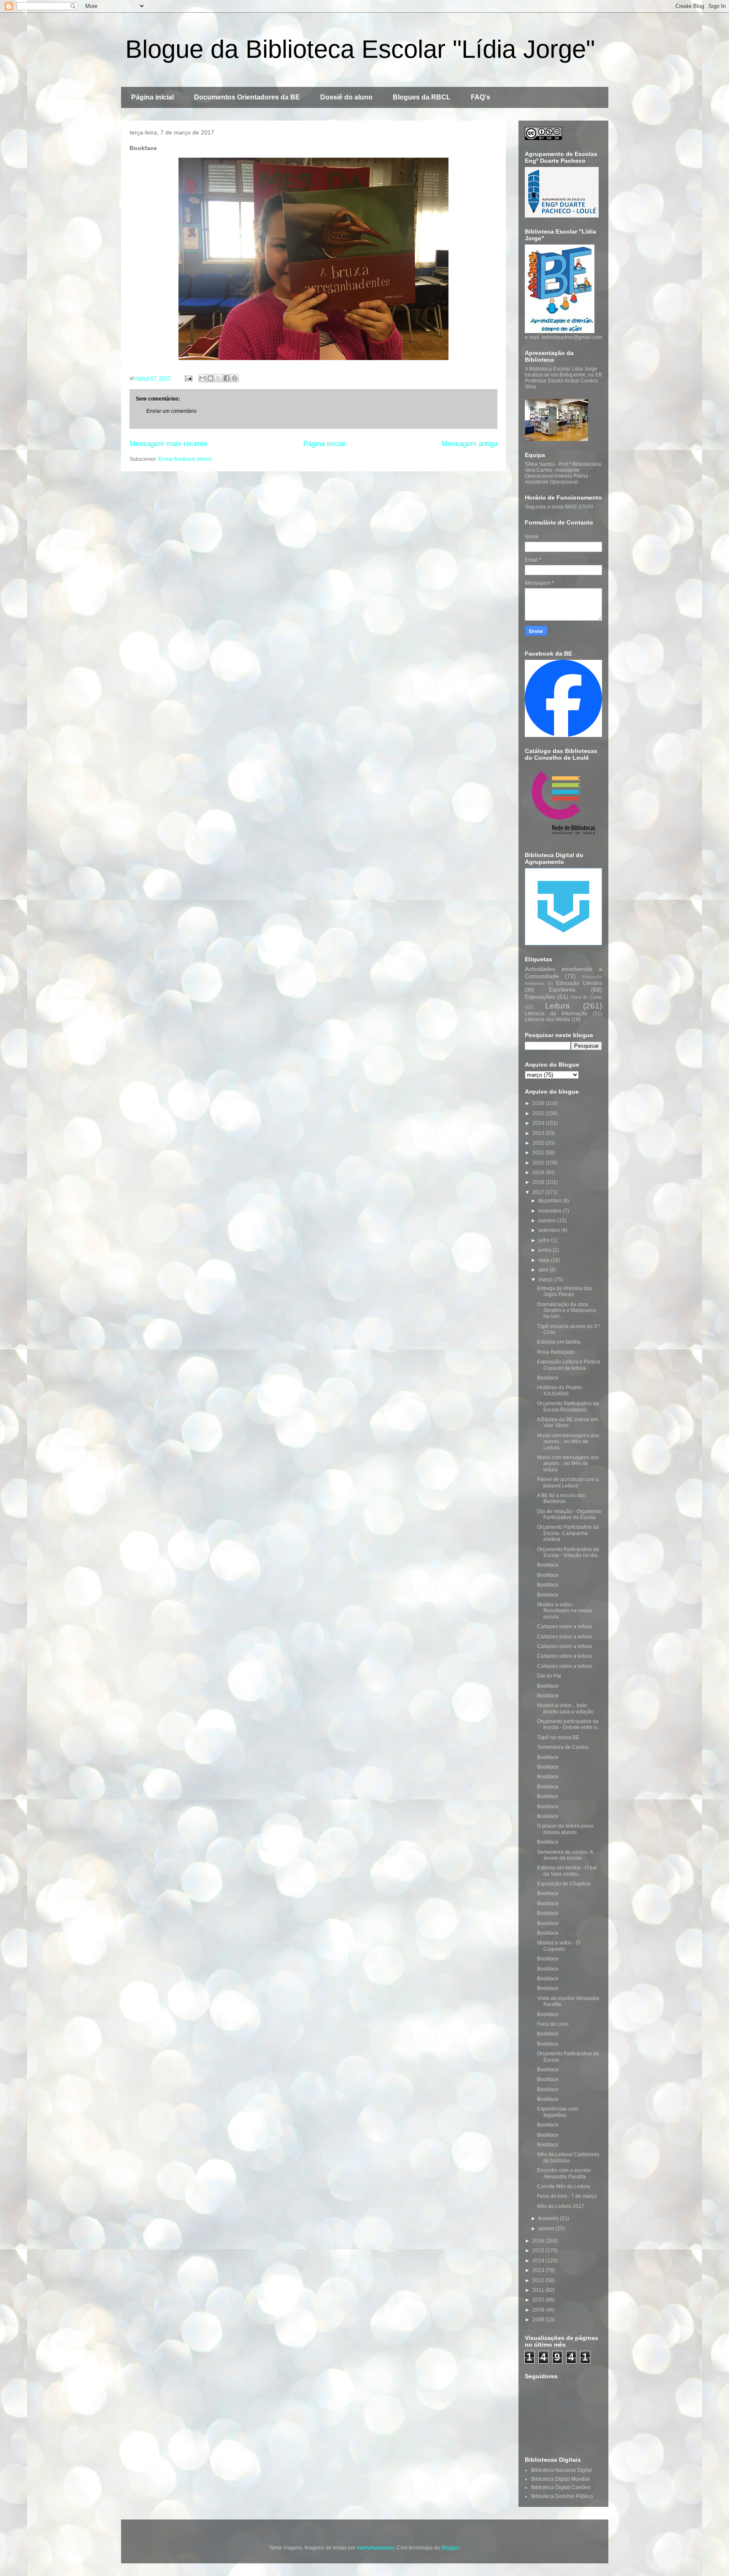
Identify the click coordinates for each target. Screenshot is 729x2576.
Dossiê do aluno (346, 97)
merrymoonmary (375, 2548)
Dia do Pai (549, 1676)
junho (545, 1250)
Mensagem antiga (470, 444)
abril (544, 1270)
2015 (539, 2251)
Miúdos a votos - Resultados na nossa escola (564, 1611)
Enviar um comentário (171, 411)
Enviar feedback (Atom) (185, 459)
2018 (539, 1182)
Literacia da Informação (556, 1014)
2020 (539, 1163)
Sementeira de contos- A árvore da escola (565, 1855)
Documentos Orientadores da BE (247, 97)
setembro (550, 1230)
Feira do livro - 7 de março (567, 2196)
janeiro (547, 2229)
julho (545, 1240)
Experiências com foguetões (558, 2112)
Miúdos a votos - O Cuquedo (558, 1946)
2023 (539, 1133)
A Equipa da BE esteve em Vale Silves (567, 1422)
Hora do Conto (586, 997)
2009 (539, 2310)
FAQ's (481, 97)
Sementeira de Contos (563, 1747)
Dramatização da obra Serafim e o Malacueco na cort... (567, 1311)
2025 (539, 1113)
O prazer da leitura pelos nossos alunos (565, 1829)
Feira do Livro (553, 2024)
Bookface (548, 1378)
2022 (539, 1143)
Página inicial (153, 97)
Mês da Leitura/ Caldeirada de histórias (568, 2157)
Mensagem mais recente (168, 444)
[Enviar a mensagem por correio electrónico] (188, 378)
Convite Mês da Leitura (564, 2186)
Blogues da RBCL (422, 97)
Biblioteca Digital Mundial (560, 2479)
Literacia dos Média (547, 1019)
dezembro (551, 1201)
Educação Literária (579, 983)
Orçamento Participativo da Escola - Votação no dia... (569, 1552)
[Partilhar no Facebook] (227, 378)
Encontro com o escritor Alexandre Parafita (564, 2173)
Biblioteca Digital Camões (561, 2487)
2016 (539, 2241)
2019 (539, 1172)
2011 (539, 2290)
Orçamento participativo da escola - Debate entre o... (569, 1724)
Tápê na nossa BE (558, 1737)
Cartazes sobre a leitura (564, 1627)
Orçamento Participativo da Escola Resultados (568, 1406)
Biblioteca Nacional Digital (562, 2470)
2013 (539, 2270)
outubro (548, 1221)
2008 (539, 2320)
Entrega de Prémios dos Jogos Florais (565, 1291)
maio (545, 1260)
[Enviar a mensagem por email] (202, 378)
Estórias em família (559, 1342)
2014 (539, 2261)
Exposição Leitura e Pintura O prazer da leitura (569, 1365)
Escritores (562, 990)
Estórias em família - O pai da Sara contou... (567, 1871)
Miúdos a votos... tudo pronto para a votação (565, 1708)
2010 (539, 2300)
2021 (539, 1153)
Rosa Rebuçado (556, 1352)
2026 (539, 1103)
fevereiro (549, 2218)
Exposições (540, 997)
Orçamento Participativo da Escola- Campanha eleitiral (568, 1533)
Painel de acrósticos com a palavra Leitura (568, 1482)
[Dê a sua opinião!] (211, 378)
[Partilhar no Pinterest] (235, 378)
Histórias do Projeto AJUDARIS (560, 1390)
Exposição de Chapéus (564, 1884)
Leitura (558, 1006)
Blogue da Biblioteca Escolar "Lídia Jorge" (360, 49)
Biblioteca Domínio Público (562, 2496)
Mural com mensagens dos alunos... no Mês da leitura (568, 1464)
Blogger (450, 2548)
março (546, 1280)
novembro (551, 1211)
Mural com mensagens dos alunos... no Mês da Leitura (568, 1442)
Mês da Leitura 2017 (561, 2206)
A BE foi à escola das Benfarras (561, 1498)
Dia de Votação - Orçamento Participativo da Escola (569, 1514)
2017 (539, 1192)
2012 (539, 2280)
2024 (539, 1123)
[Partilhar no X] (219, 378)
